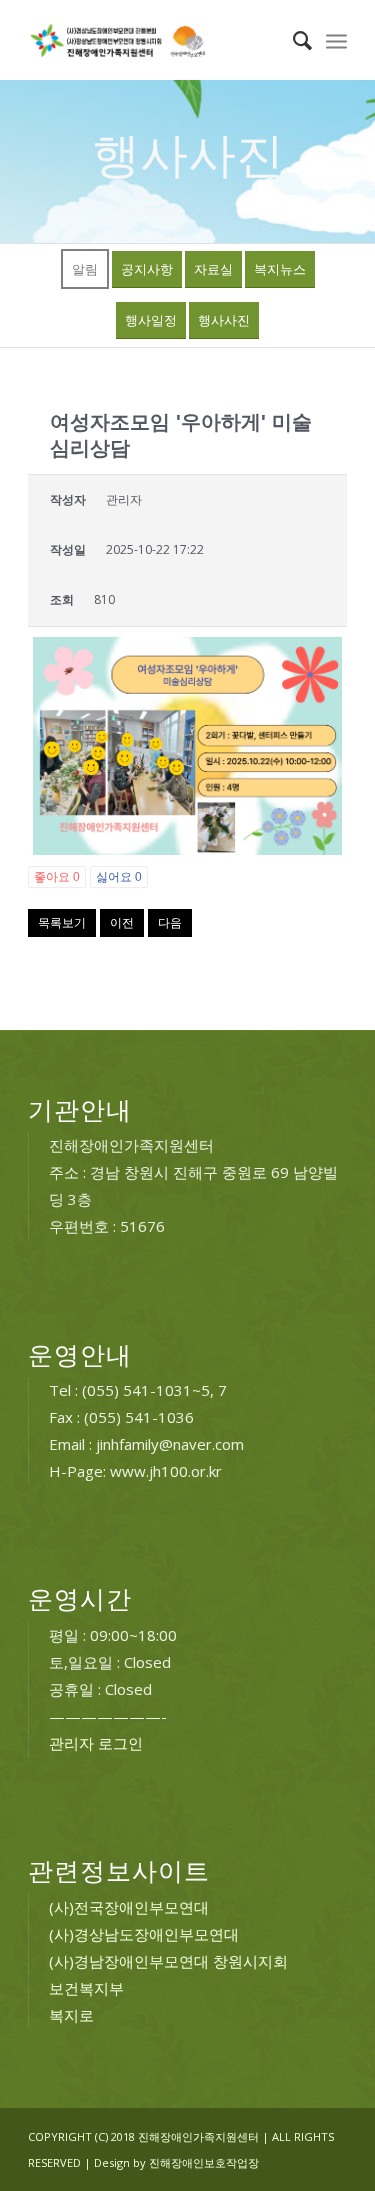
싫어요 (119, 877)
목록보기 (62, 922)
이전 (122, 922)
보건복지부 (86, 1988)
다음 (170, 922)
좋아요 (57, 877)
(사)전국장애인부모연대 (129, 1907)
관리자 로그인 (96, 1743)
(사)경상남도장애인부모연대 (144, 1934)
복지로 (71, 2015)
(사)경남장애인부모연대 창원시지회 (168, 1961)
